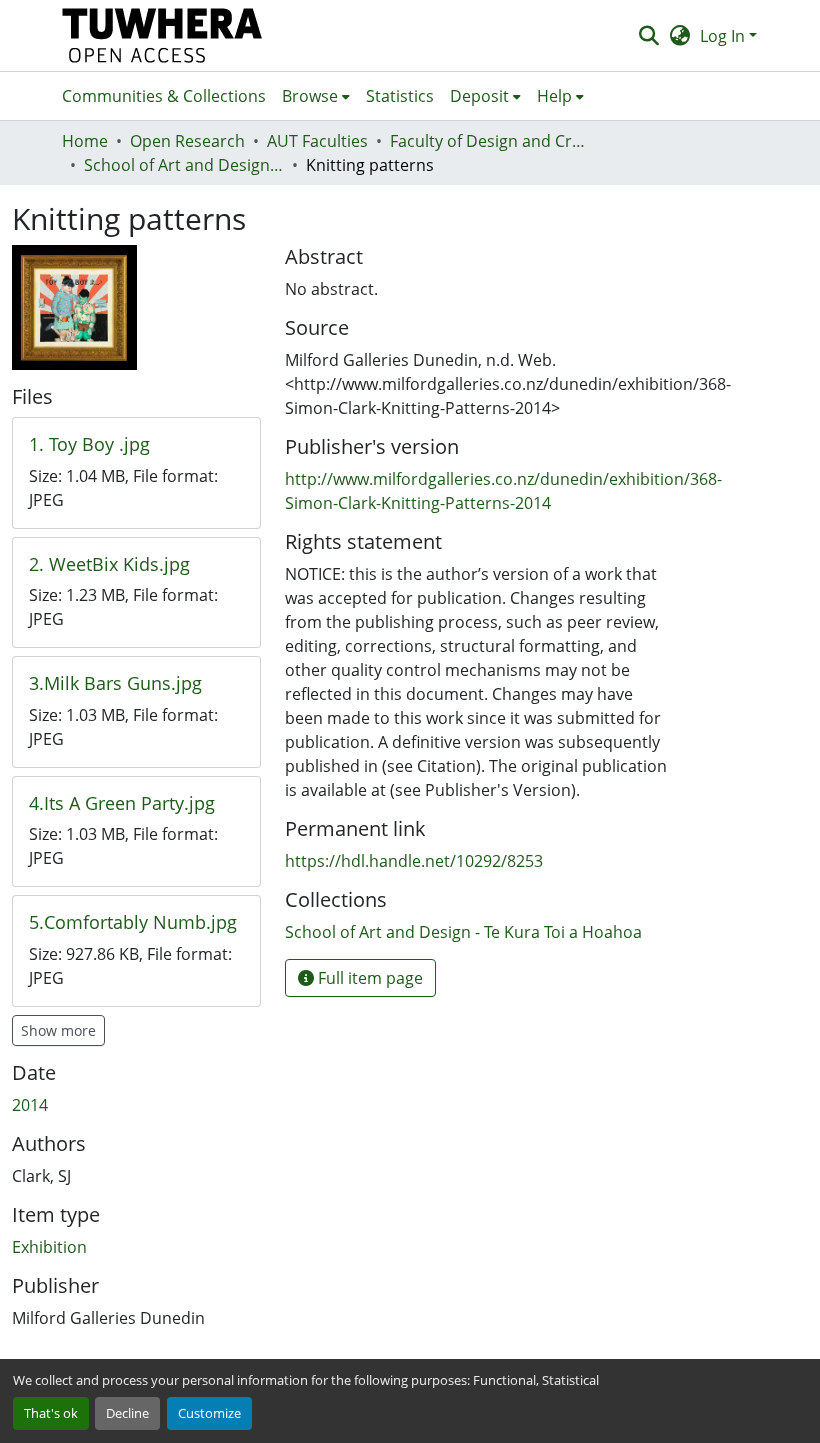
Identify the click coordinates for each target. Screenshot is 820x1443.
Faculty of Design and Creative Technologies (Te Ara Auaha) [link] (490, 141)
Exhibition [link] (49, 1247)
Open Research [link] (187, 141)
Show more (58, 1030)
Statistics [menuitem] (400, 96)
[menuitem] (316, 96)
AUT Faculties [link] (317, 141)
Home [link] (85, 141)
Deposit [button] (479, 96)
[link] (136, 445)
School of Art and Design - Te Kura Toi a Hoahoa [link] (184, 165)
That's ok (51, 1413)
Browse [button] (310, 96)
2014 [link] (30, 1105)
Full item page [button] (368, 978)
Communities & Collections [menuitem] (164, 96)
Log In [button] (724, 36)
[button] (162, 35)
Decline (127, 1413)
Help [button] (554, 96)
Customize (209, 1413)
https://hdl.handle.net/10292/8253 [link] (414, 861)
